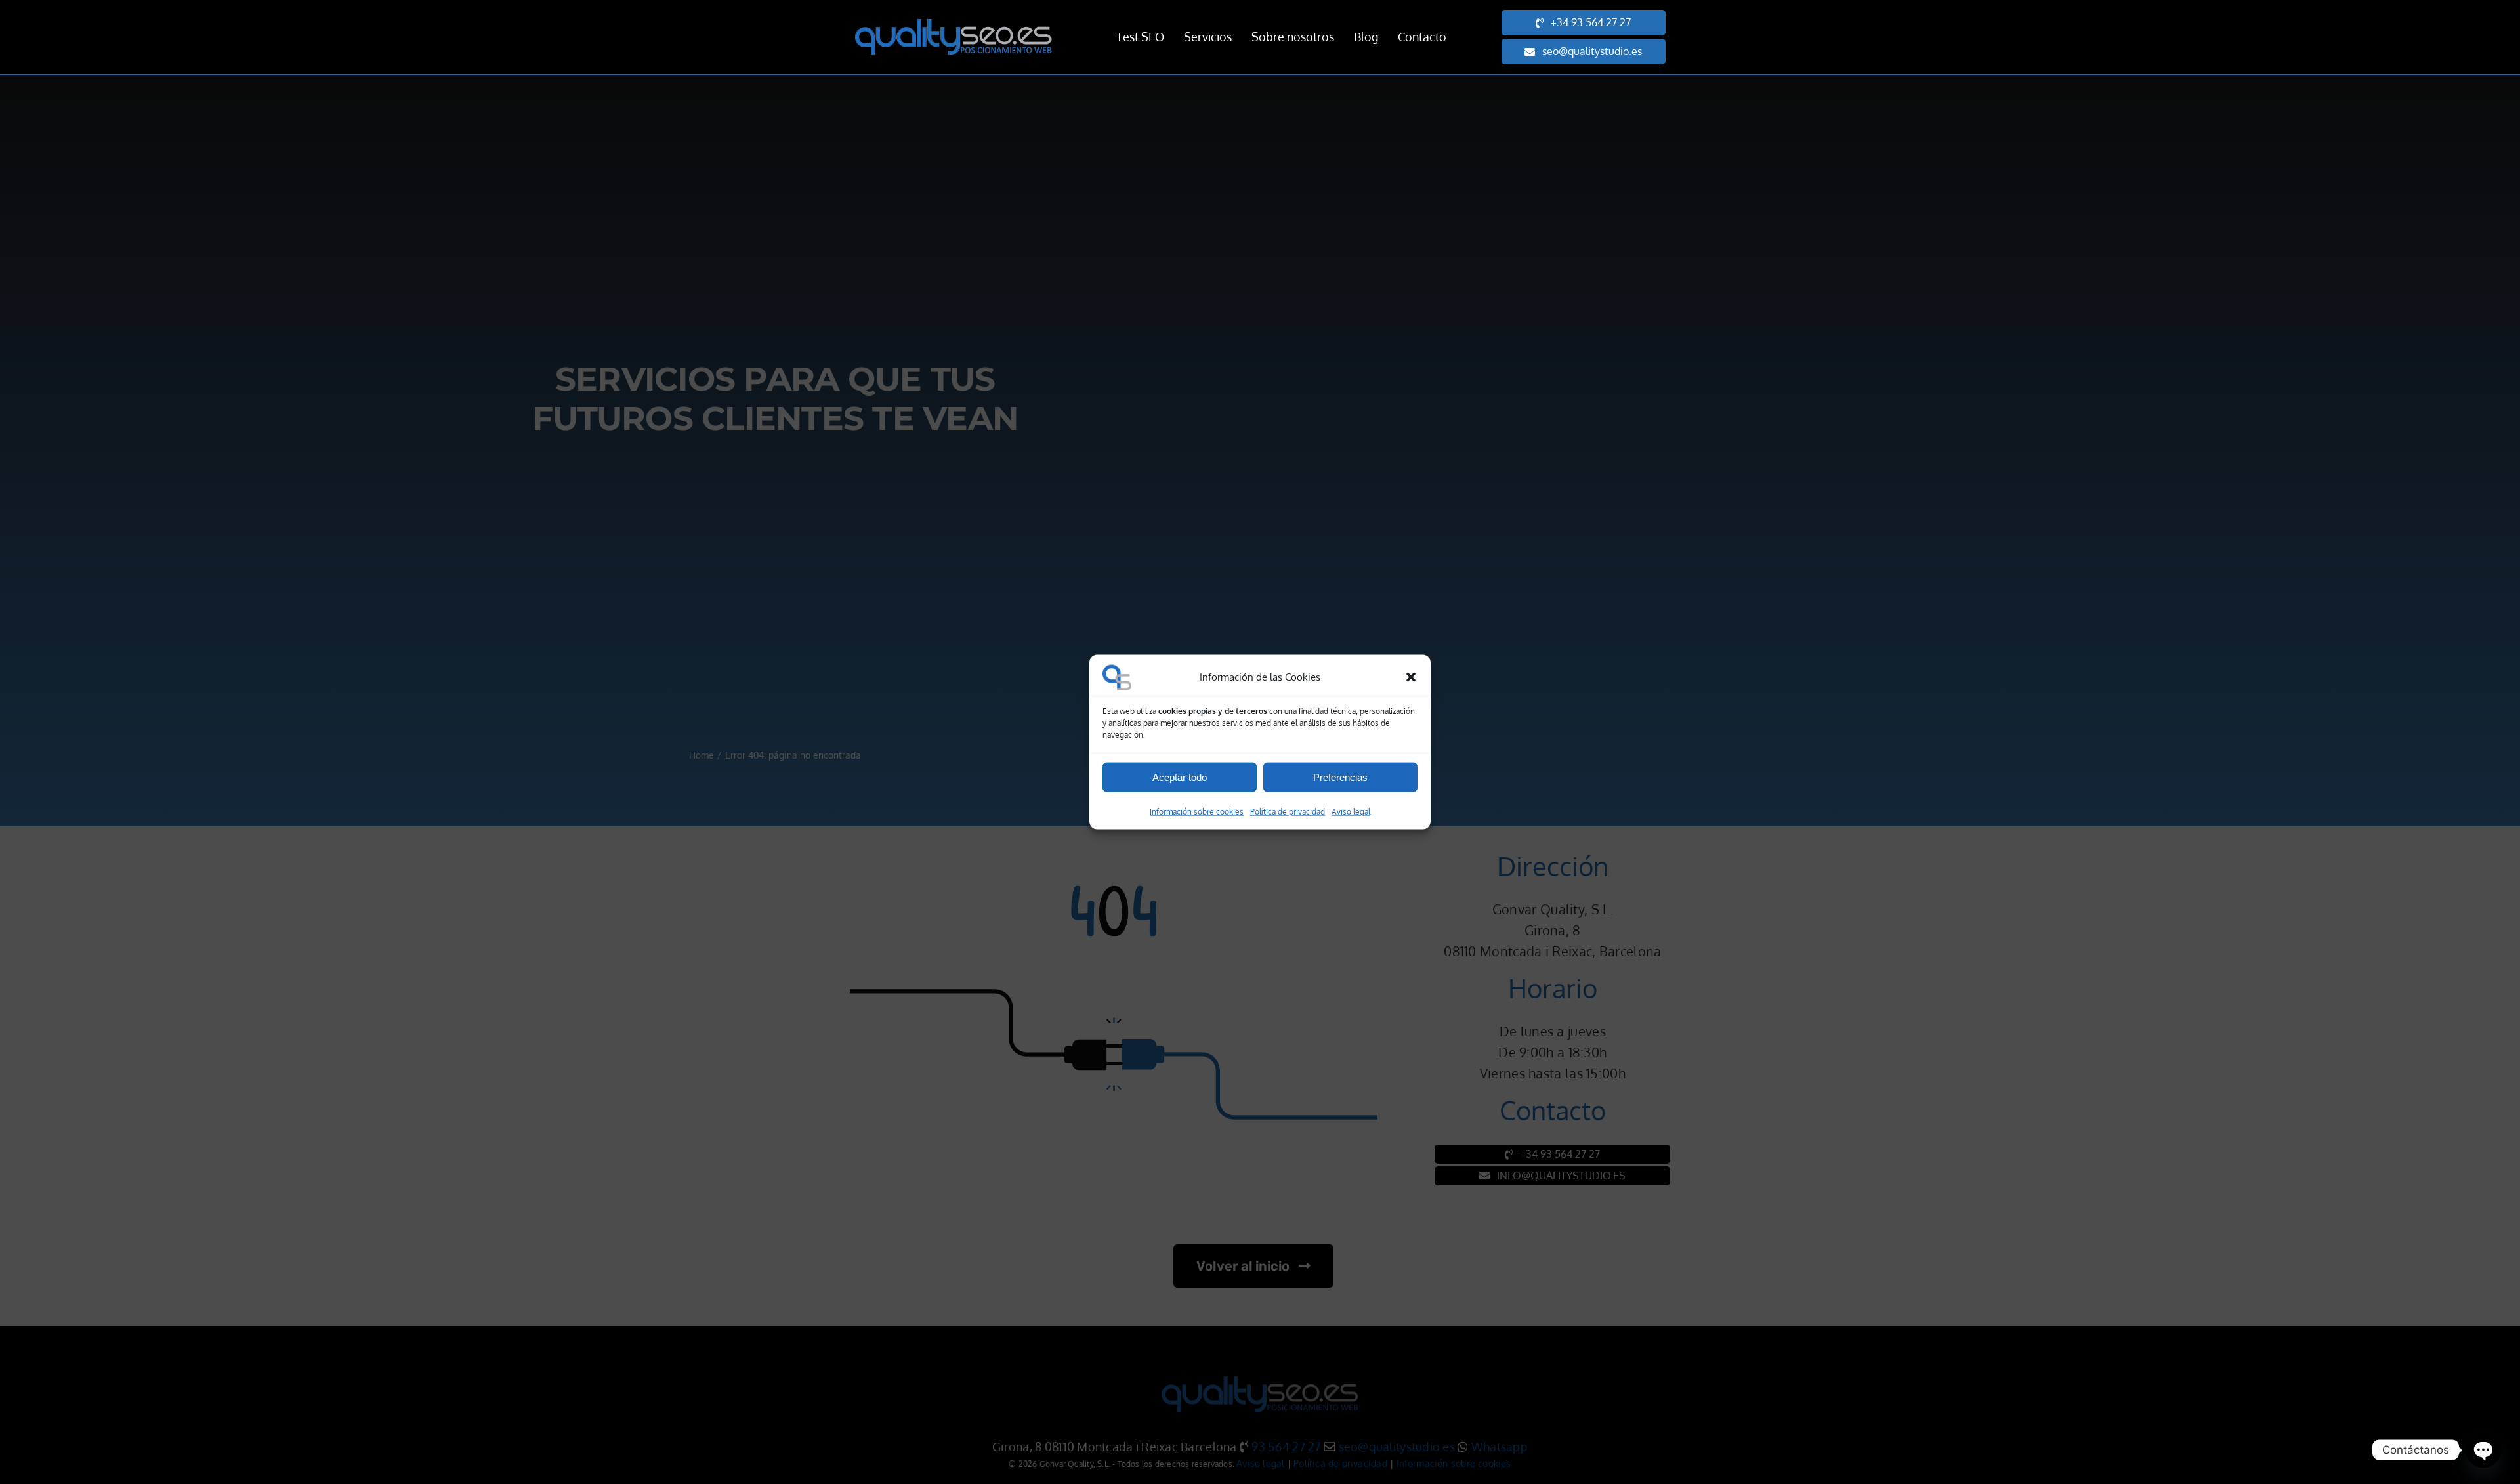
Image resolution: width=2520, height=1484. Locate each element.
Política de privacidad (1288, 812)
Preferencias (1340, 777)
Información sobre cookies (1197, 812)
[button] (1411, 677)
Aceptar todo (1180, 777)
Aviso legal (1351, 812)
